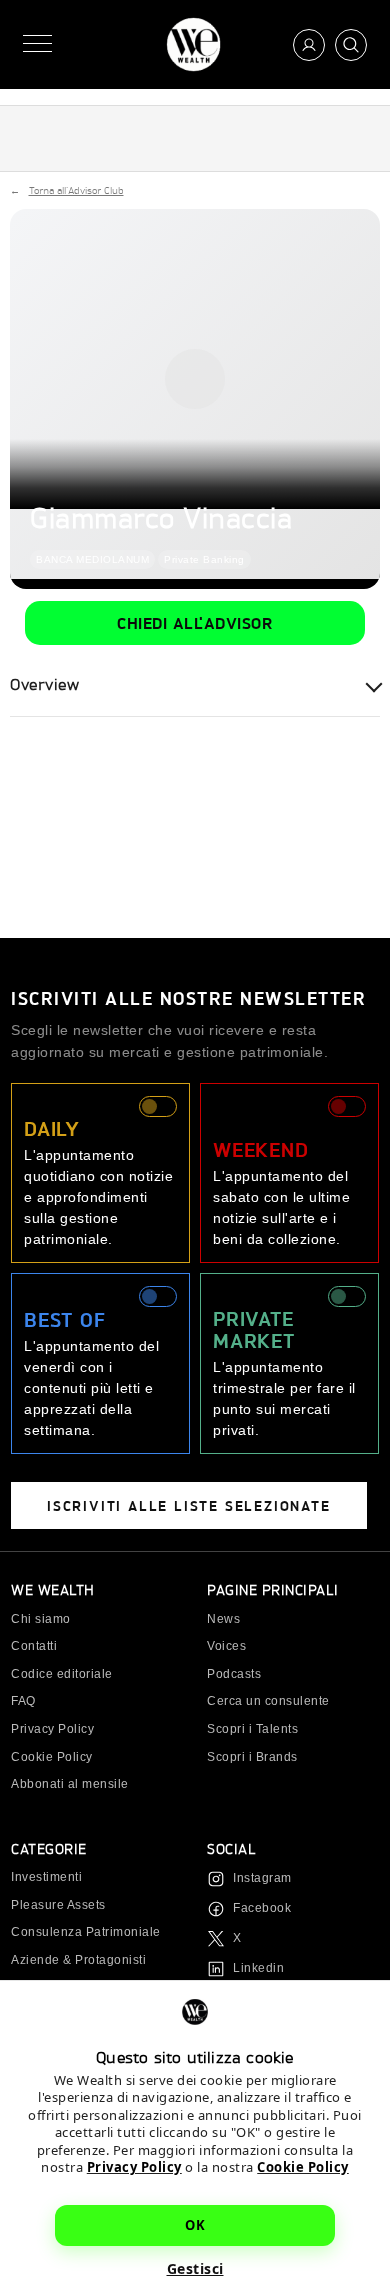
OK (195, 2225)
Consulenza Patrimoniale (86, 1932)
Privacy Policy (134, 2167)
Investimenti (46, 1877)
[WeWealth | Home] (193, 44)
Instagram (262, 1878)
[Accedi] (309, 45)
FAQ (23, 1701)
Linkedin (258, 1968)
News (223, 1619)
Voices (226, 1646)
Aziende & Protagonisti (78, 1960)
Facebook (262, 1908)
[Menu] (37, 44)
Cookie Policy (303, 2167)
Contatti (34, 1646)
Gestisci (195, 2268)
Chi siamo (41, 1619)
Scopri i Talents (252, 1729)
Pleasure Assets (58, 1905)
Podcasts (234, 1674)
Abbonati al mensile (70, 1784)
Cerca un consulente (268, 1701)
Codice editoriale (62, 1674)
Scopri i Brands (252, 1757)
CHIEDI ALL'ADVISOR (195, 622)
